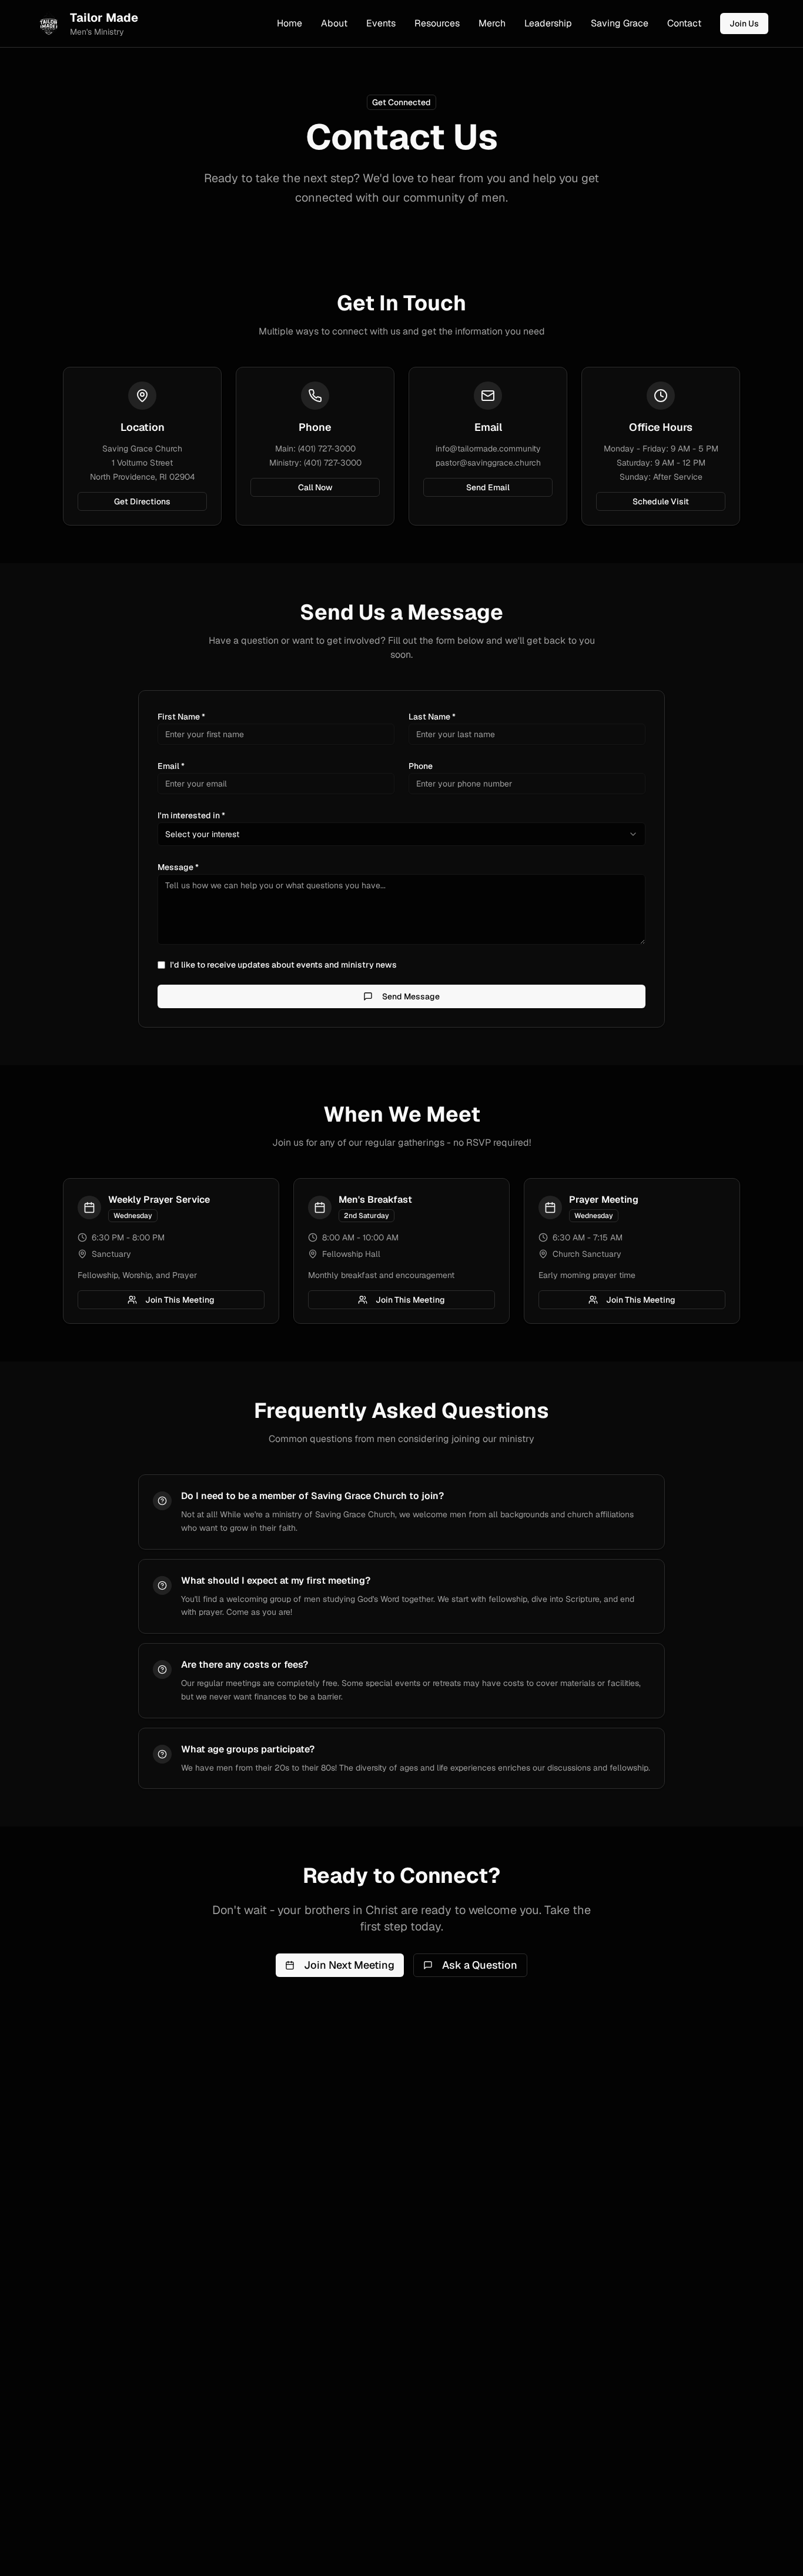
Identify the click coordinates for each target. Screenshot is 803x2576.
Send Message (411, 996)
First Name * (181, 717)
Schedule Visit (661, 501)
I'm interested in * (191, 815)
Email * (171, 766)
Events (381, 23)
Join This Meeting (180, 1300)
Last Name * (432, 717)
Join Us (744, 24)
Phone (421, 766)
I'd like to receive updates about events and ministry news (283, 965)
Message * (178, 867)
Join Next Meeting (349, 1965)
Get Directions (142, 501)
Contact (684, 23)
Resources (437, 23)
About (334, 23)
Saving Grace (620, 23)
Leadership (548, 23)
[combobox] (401, 834)
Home (290, 23)
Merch (492, 23)
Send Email (488, 487)
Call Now (315, 487)
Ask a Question (480, 1965)
